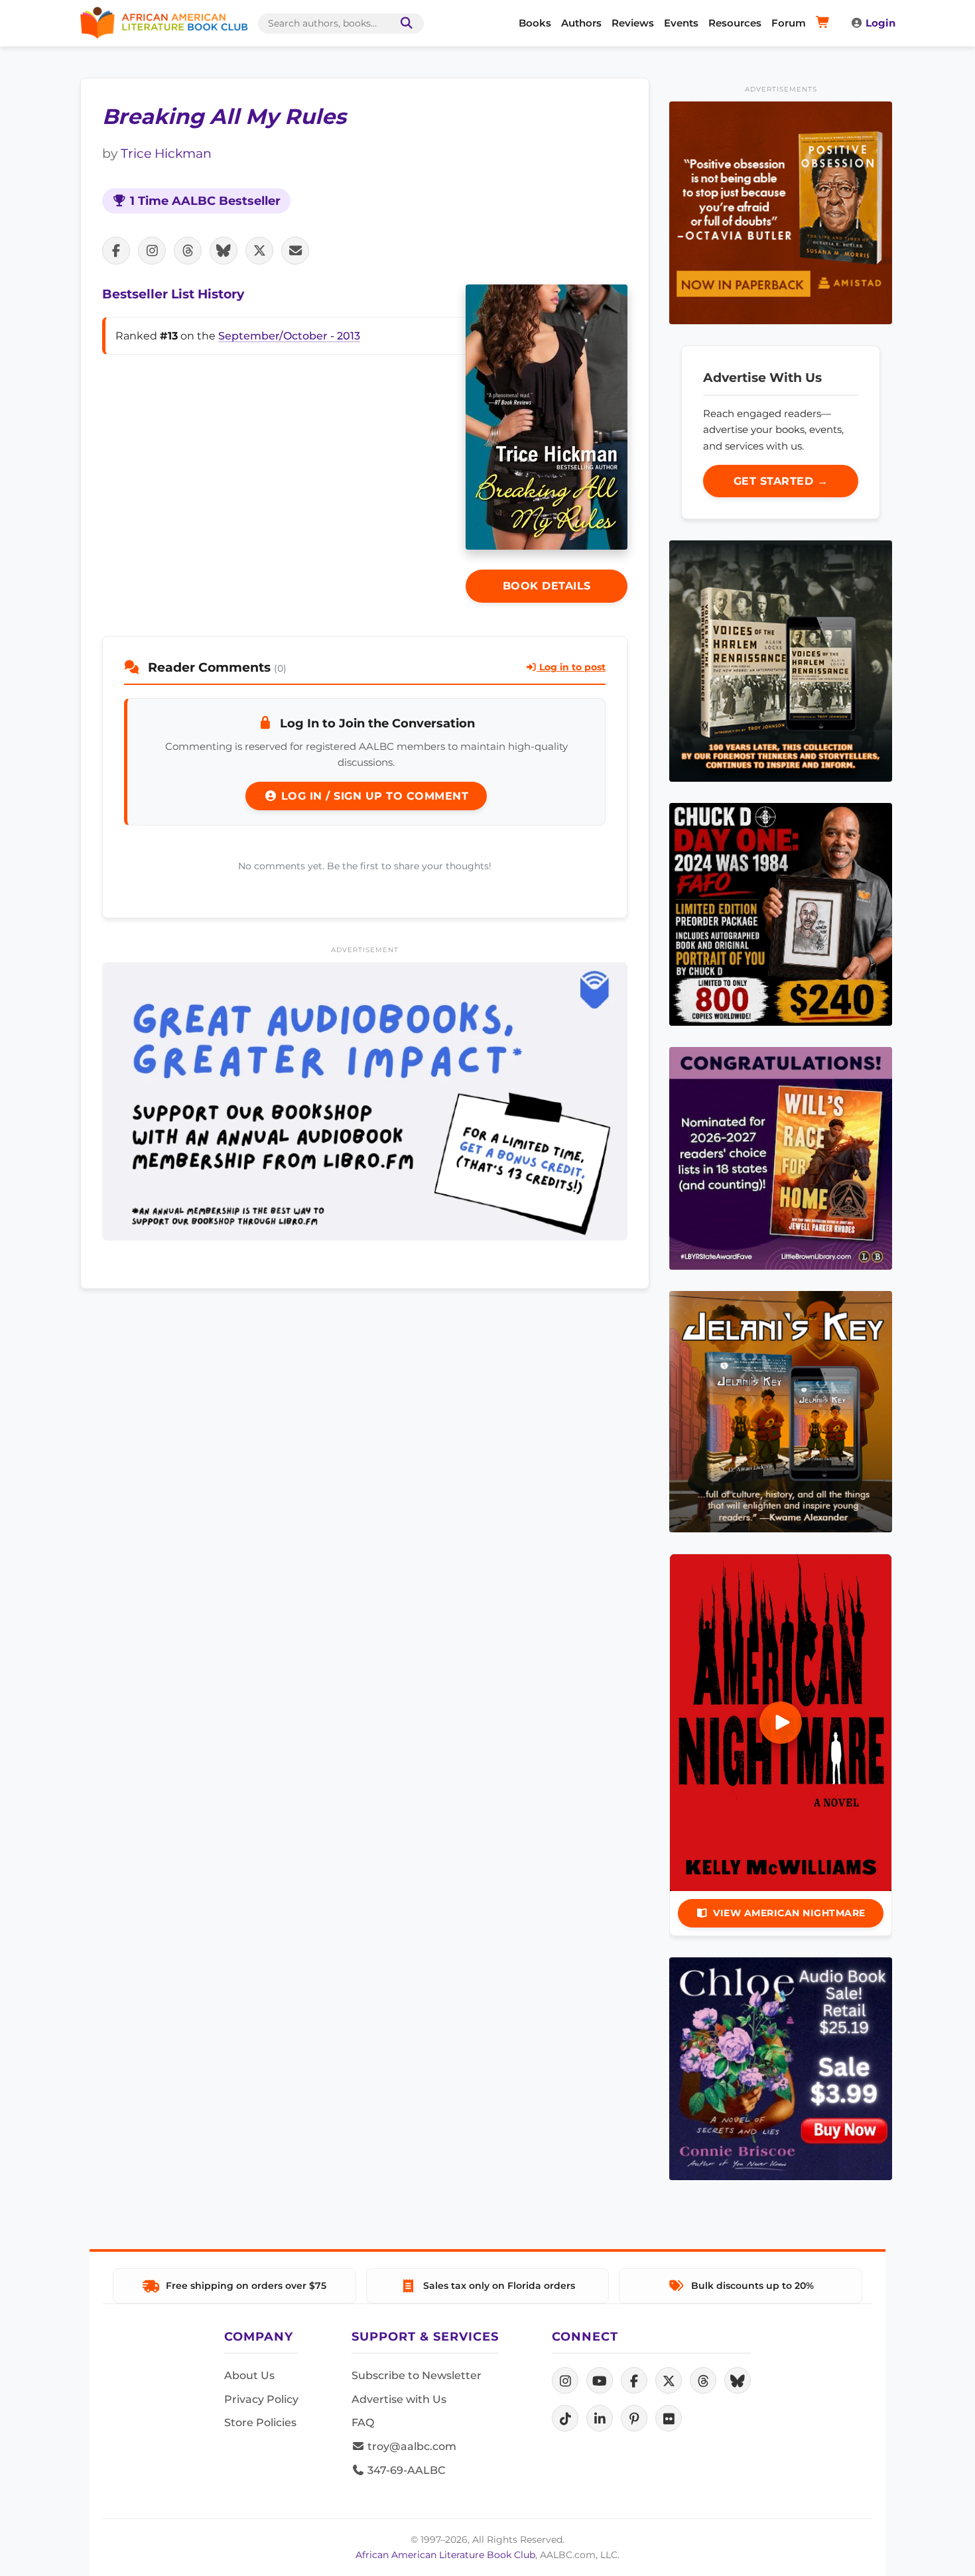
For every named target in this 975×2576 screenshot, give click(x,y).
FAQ (363, 2423)
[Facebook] (634, 2380)
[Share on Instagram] (152, 251)
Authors (581, 23)
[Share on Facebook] (116, 251)
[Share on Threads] (188, 251)
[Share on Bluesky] (224, 251)
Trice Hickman (166, 153)
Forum (789, 23)
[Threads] (703, 2380)
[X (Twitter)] (669, 2380)
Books (535, 23)
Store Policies (260, 2423)
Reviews (633, 23)
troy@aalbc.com (411, 2446)
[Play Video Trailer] (781, 1723)
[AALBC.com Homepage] (164, 23)
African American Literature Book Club (445, 2555)
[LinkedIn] (600, 2418)
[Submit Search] (404, 24)
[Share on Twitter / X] (259, 251)
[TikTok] (565, 2418)
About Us (249, 2375)
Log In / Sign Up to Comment (373, 796)
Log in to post (571, 667)
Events (681, 23)
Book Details (547, 586)
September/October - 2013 (289, 336)
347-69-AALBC (405, 2470)
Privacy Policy (261, 2399)
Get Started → (781, 481)
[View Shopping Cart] (825, 23)
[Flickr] (669, 2418)
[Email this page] (295, 251)
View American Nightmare (789, 1913)
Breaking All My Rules (224, 116)
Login (880, 23)
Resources (735, 23)
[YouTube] (600, 2380)
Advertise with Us (399, 2399)
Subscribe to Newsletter (417, 2375)
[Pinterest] (634, 2418)
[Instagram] (565, 2380)
